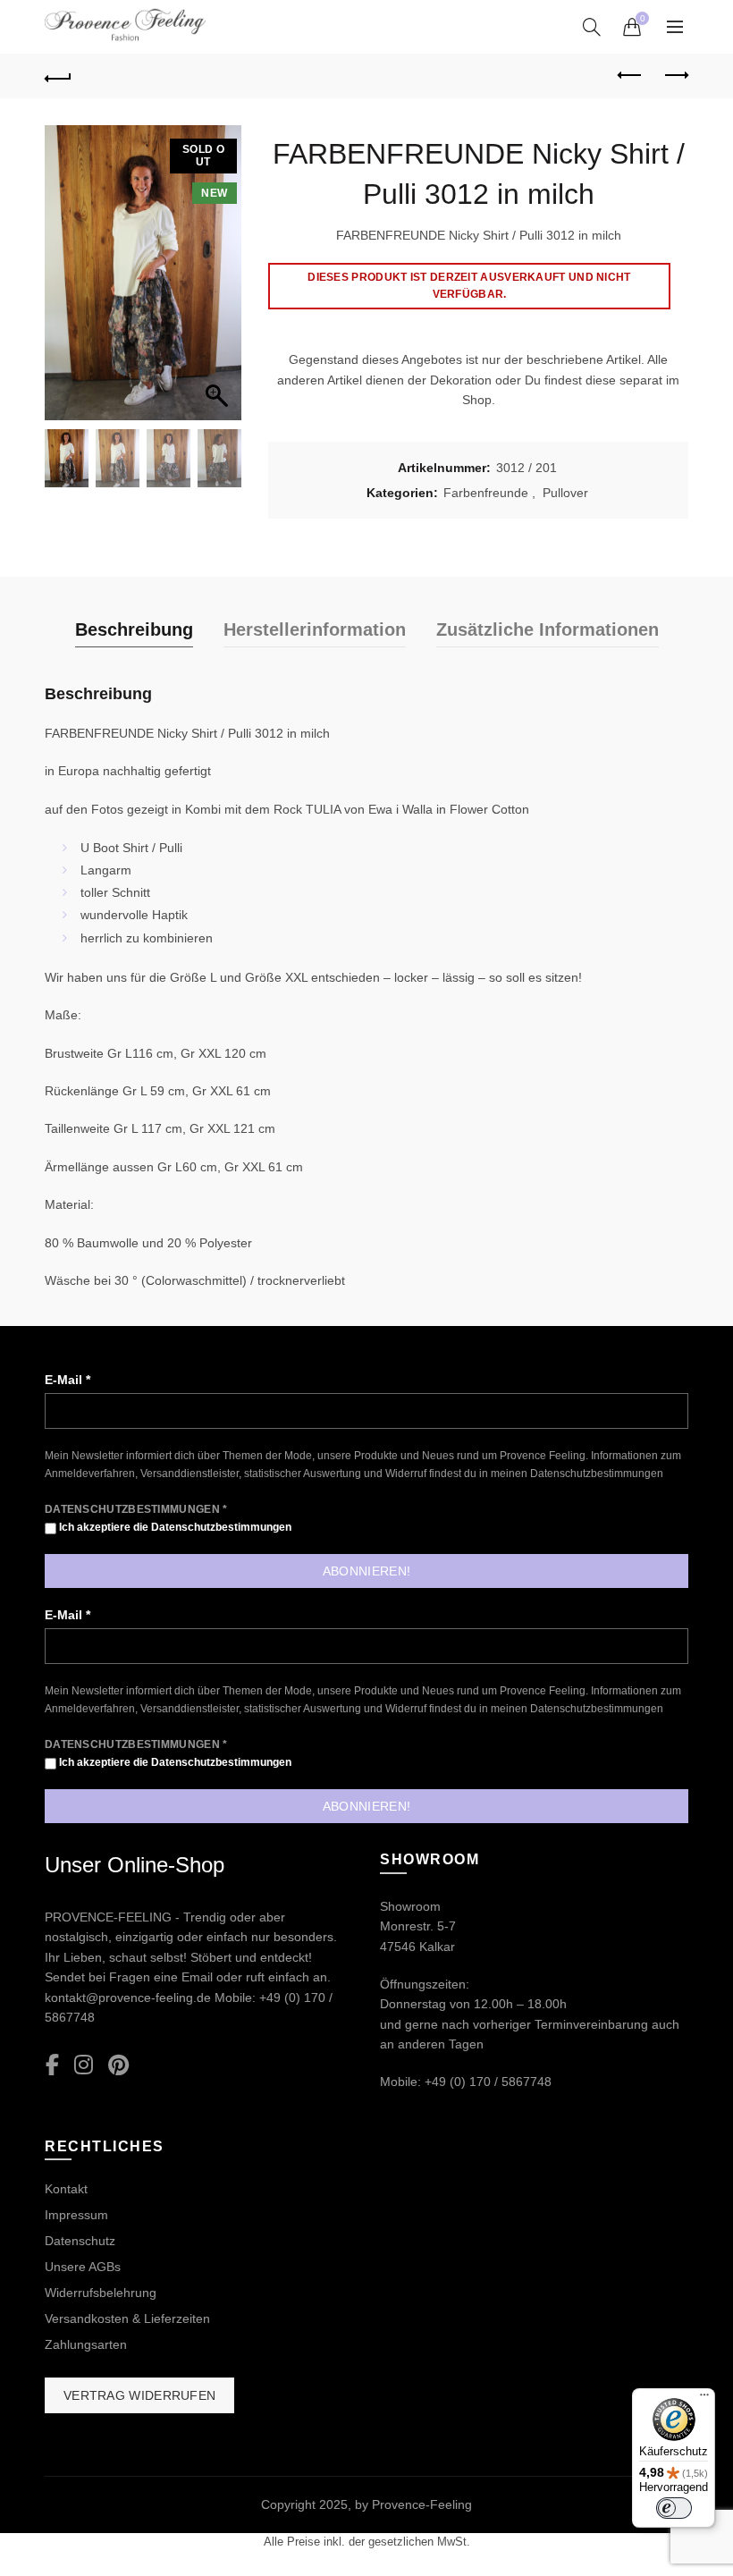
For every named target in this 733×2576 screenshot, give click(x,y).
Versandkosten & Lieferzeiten (127, 2318)
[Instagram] (84, 2066)
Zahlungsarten (86, 2344)
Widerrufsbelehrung (101, 2293)
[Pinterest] (118, 2066)
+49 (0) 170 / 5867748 (488, 2082)
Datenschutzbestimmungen (597, 1474)
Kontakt (66, 2189)
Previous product (630, 76)
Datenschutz (80, 2241)
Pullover (565, 493)
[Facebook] (52, 2066)
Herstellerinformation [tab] (315, 629)
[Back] (58, 76)
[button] (219, 282)
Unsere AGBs (83, 2267)
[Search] (592, 27)
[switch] (674, 2508)
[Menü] (704, 2399)
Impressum (76, 2215)
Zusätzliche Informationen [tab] (548, 629)
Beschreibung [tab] (134, 629)
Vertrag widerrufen (139, 2395)
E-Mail (67, 1380)
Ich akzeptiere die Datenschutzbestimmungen (174, 1527)
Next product (675, 76)
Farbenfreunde (486, 493)
